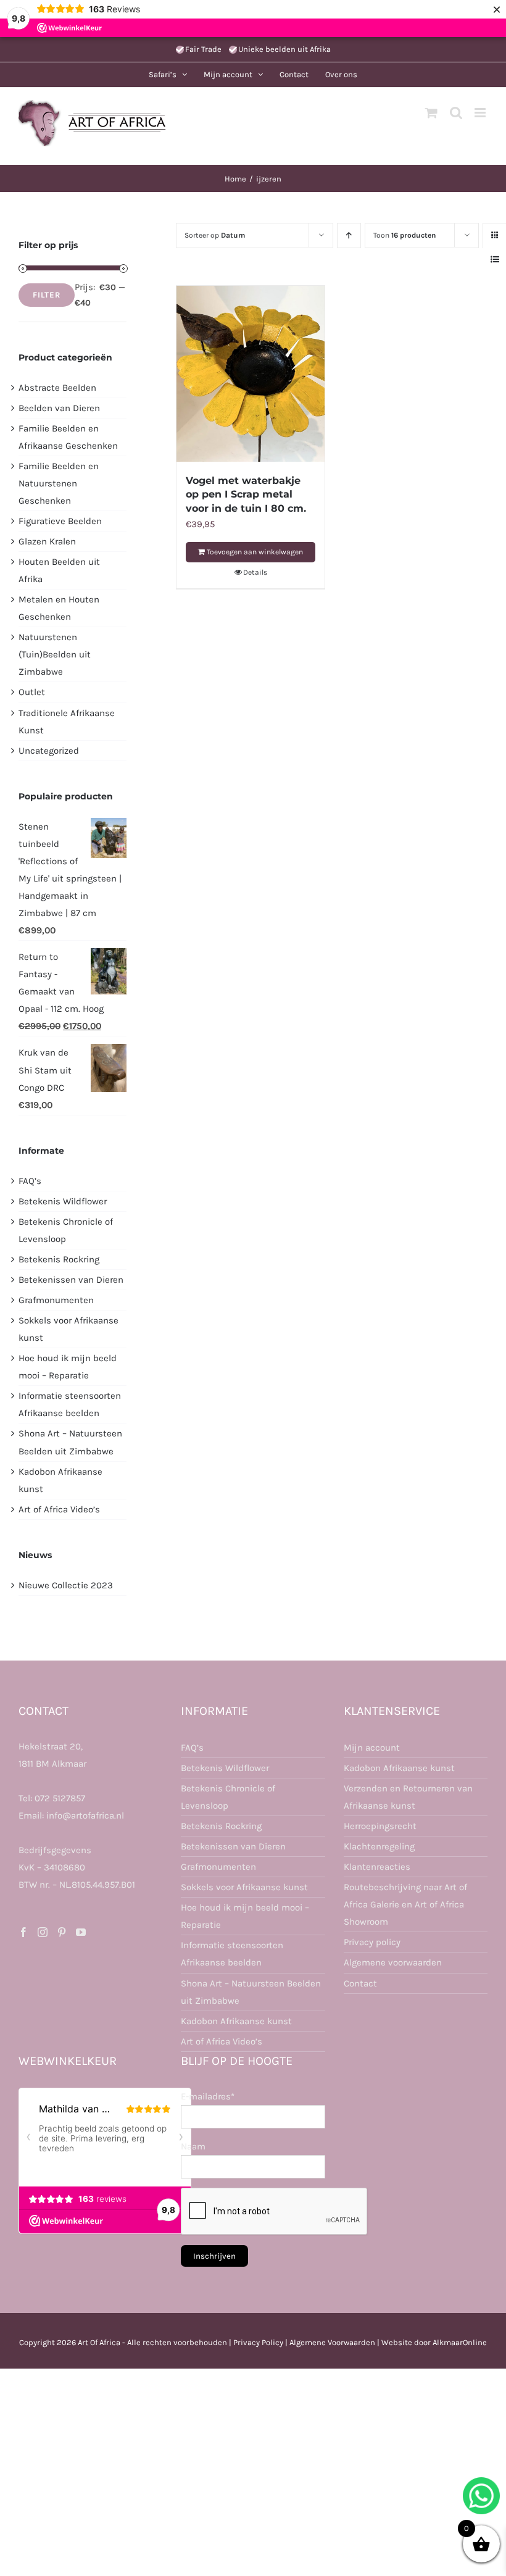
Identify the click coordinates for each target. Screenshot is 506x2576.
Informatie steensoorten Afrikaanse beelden (232, 1954)
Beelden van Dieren (59, 408)
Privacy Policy (258, 2342)
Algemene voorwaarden (393, 1962)
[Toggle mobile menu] (481, 113)
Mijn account (372, 1748)
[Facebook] (23, 1932)
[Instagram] (43, 1932)
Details (255, 572)
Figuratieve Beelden (60, 521)
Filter (47, 295)
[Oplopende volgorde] (349, 236)
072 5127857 (60, 1798)
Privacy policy (372, 1942)
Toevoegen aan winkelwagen (255, 552)
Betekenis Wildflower (63, 1201)
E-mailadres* (208, 2096)
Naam (193, 2146)
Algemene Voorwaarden (332, 2342)
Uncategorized (49, 751)
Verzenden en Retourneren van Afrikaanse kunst (408, 1797)
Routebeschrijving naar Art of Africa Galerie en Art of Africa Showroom (405, 1904)
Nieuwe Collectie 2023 (66, 1585)
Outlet (32, 692)
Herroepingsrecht (380, 1826)
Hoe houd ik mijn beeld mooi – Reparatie (245, 1916)
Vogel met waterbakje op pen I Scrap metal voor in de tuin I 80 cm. (246, 494)
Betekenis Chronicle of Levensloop (228, 1797)
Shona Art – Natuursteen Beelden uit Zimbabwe (251, 1992)
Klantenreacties (377, 1867)
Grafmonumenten (56, 1300)
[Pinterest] (62, 1932)
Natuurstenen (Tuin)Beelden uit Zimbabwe (55, 654)
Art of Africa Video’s (59, 1509)
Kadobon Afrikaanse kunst (236, 2021)
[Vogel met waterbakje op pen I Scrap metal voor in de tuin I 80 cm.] (251, 374)
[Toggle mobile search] (456, 113)
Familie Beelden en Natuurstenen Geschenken (59, 483)
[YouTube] (81, 1932)
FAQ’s (30, 1181)
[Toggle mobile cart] (431, 113)
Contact (360, 1983)
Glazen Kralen (47, 541)
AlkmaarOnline (460, 2342)
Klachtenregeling (379, 1846)
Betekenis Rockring (59, 1259)
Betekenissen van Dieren (71, 1280)
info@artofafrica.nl (85, 1815)
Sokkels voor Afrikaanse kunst (244, 1887)
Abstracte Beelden (57, 388)
